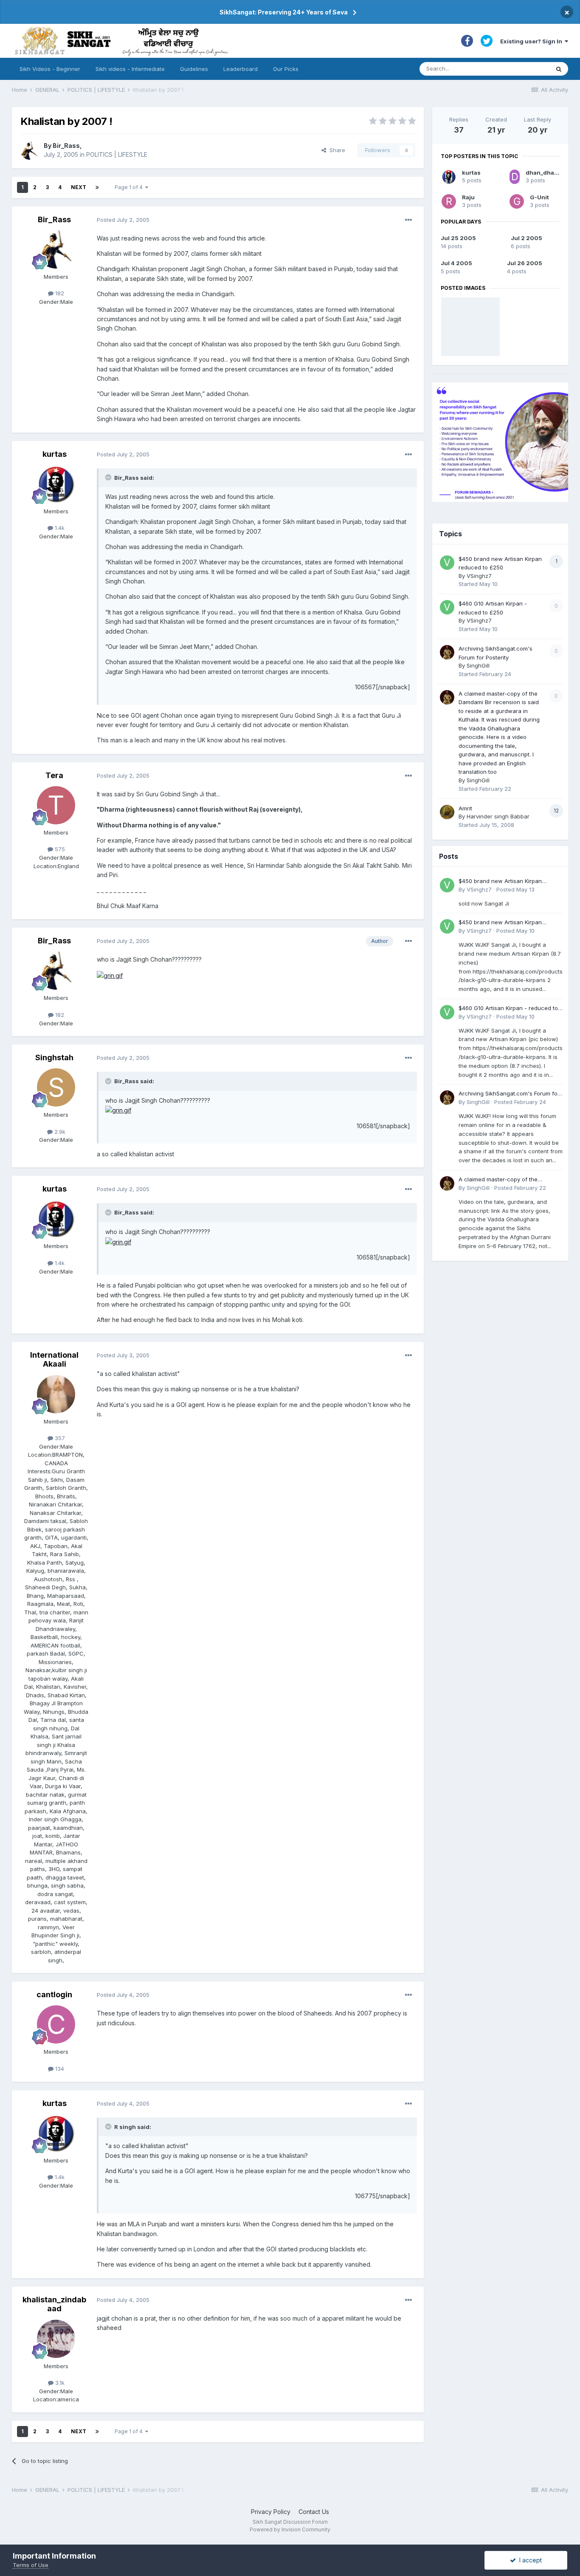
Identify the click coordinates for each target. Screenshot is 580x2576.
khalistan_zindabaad (54, 2304)
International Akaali (54, 1360)
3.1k (59, 2383)
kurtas (55, 454)
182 (59, 293)
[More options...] (408, 220)
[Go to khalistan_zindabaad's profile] (56, 2339)
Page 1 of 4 (130, 187)
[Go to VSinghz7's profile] (447, 563)
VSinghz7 (479, 576)
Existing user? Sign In (532, 41)
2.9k (59, 1132)
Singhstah (54, 1057)
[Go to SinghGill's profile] (447, 652)
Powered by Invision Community (290, 2529)
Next (79, 187)
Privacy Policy (271, 2512)
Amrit (465, 808)
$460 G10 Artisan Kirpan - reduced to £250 (508, 1009)
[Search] (559, 69)
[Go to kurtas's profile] (56, 484)
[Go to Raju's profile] (449, 201)
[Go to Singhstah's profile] (56, 1087)
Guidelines (194, 69)
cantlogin (54, 1994)
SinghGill (478, 665)
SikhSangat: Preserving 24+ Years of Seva (284, 12)
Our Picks (286, 69)
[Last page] (97, 187)
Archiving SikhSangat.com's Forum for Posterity (509, 1094)
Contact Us (314, 2512)
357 (59, 1438)
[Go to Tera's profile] (56, 805)
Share (336, 150)
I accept (529, 2560)
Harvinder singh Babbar (498, 816)
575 (59, 849)
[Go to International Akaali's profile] (56, 1394)
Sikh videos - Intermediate (130, 69)
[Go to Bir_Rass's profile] (30, 150)
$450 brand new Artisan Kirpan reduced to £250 (500, 882)
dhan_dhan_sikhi (550, 173)
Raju (468, 197)
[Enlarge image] (110, 975)
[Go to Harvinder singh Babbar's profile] (447, 812)
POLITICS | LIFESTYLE (117, 154)
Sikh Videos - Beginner (50, 69)
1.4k (59, 528)
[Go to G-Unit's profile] (517, 201)
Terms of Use (31, 2565)
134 (59, 2069)
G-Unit (539, 197)
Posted (123, 220)
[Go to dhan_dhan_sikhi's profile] (515, 177)
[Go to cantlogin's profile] (56, 2024)
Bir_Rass (66, 146)
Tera (54, 775)
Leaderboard (241, 69)
